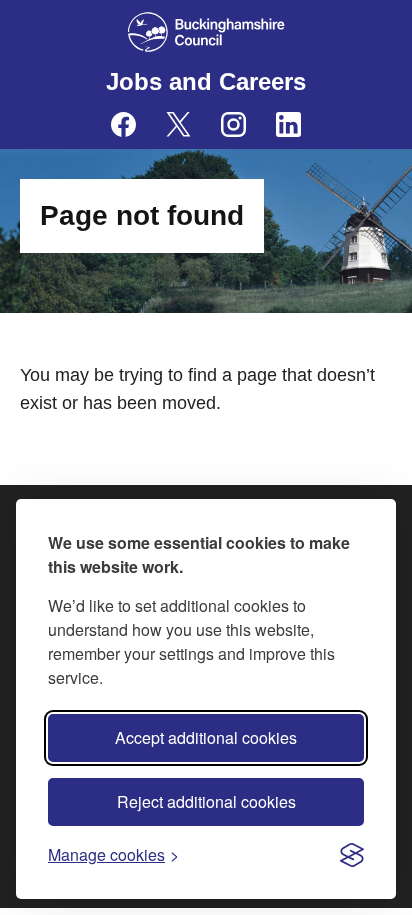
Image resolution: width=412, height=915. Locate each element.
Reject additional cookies (206, 801)
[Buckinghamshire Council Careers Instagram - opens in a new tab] (233, 124)
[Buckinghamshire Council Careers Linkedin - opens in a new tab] (288, 124)
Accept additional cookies (206, 737)
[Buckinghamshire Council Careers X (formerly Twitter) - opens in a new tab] (178, 124)
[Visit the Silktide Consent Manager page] (352, 855)
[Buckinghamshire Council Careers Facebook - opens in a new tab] (123, 124)
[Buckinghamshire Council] (206, 32)
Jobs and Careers (206, 81)
